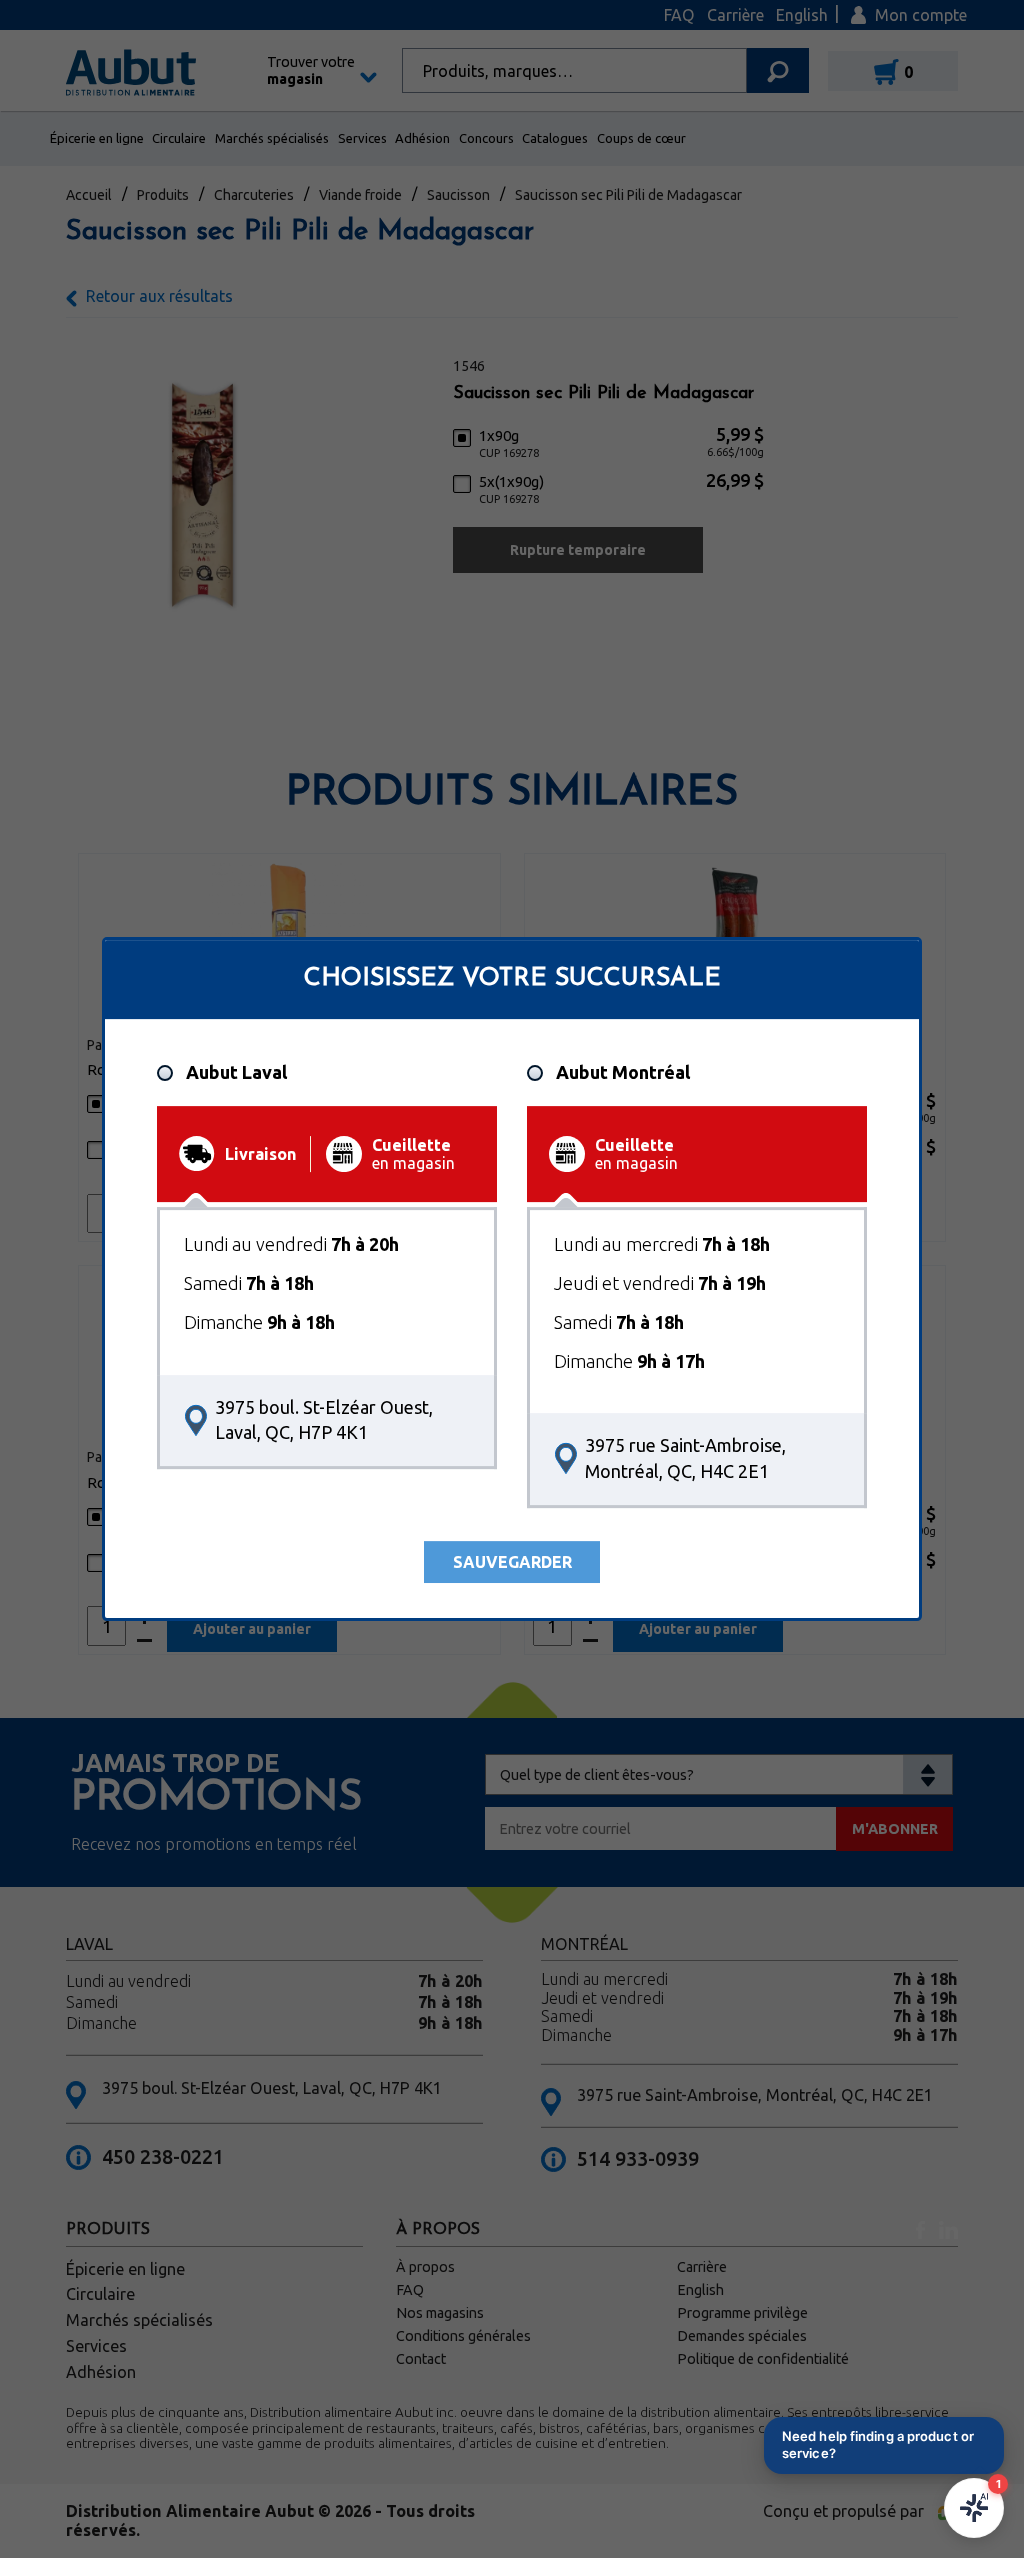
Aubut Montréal (623, 1073)
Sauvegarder (512, 1562)
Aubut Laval (236, 1073)
